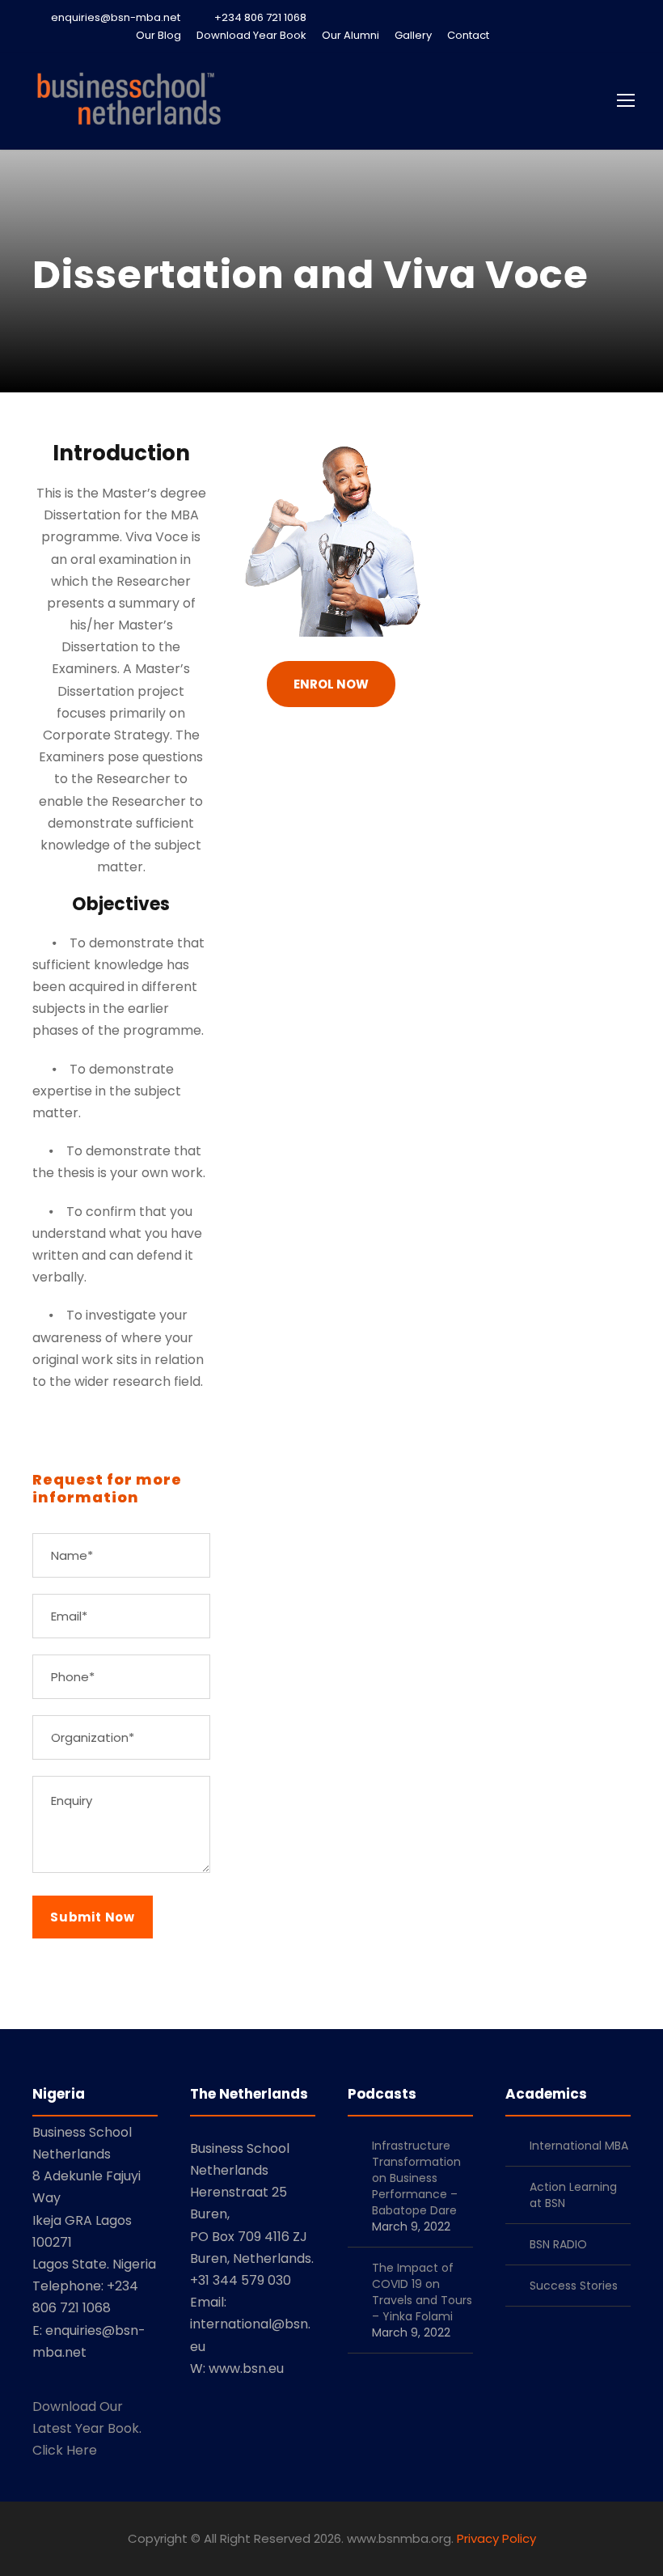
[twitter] (570, 35)
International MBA (579, 2146)
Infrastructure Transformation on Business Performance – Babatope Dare (416, 2178)
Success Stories (574, 2286)
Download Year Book (251, 35)
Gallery (413, 35)
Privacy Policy (496, 2538)
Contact (468, 35)
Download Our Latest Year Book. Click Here (87, 2428)
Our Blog (158, 35)
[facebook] (513, 35)
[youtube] (598, 35)
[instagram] (627, 35)
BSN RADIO (558, 2244)
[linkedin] (542, 35)
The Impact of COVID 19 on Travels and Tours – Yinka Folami (422, 2292)
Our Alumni (351, 35)
